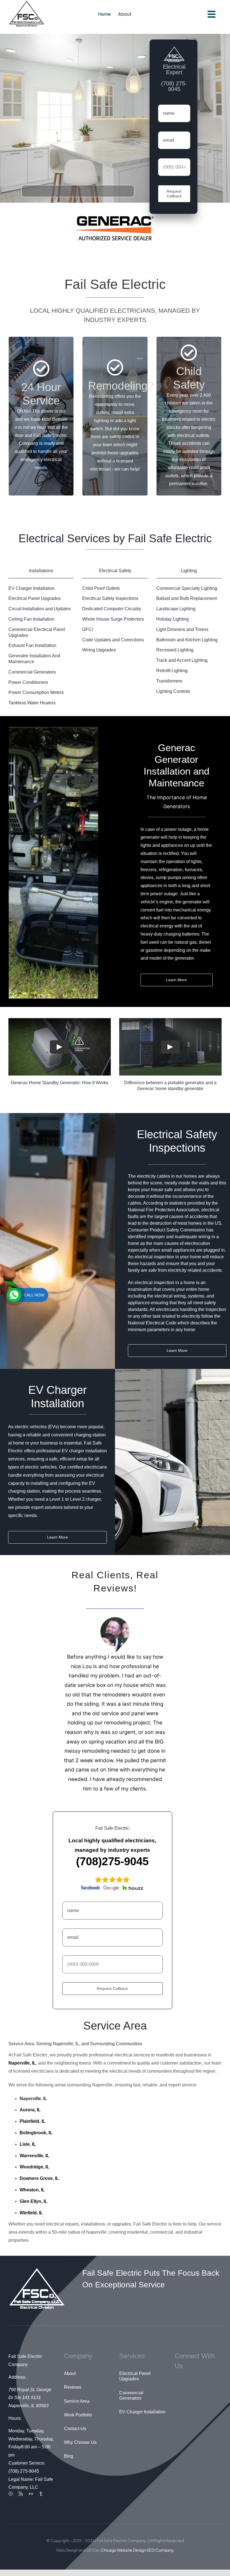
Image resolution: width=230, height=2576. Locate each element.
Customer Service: (27, 2469)
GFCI (88, 636)
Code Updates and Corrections (113, 646)
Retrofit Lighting (172, 677)
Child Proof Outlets (101, 594)
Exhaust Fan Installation (32, 652)
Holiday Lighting (173, 625)
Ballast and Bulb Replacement (187, 605)
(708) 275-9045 (24, 2477)
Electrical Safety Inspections (110, 605)
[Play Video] (59, 1053)
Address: (17, 2383)
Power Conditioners (28, 689)
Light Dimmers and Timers (182, 636)
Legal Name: (21, 2485)
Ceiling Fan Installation (31, 625)
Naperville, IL (33, 2105)
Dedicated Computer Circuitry (112, 615)
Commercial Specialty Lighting (187, 594)
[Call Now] (14, 1295)
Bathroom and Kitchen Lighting (187, 646)
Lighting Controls (173, 697)
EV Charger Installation (32, 594)
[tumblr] (41, 2500)
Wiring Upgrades (99, 656)
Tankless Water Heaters (32, 709)
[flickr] (31, 2500)
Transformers (169, 687)
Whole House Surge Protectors (113, 625)
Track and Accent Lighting (182, 666)
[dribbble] (11, 2500)
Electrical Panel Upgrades (34, 605)
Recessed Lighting (175, 656)
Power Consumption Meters (36, 699)
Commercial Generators (32, 678)
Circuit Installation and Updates (40, 615)
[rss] (21, 2500)
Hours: (15, 2424)
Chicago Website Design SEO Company (137, 2556)
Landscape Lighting (176, 615)
